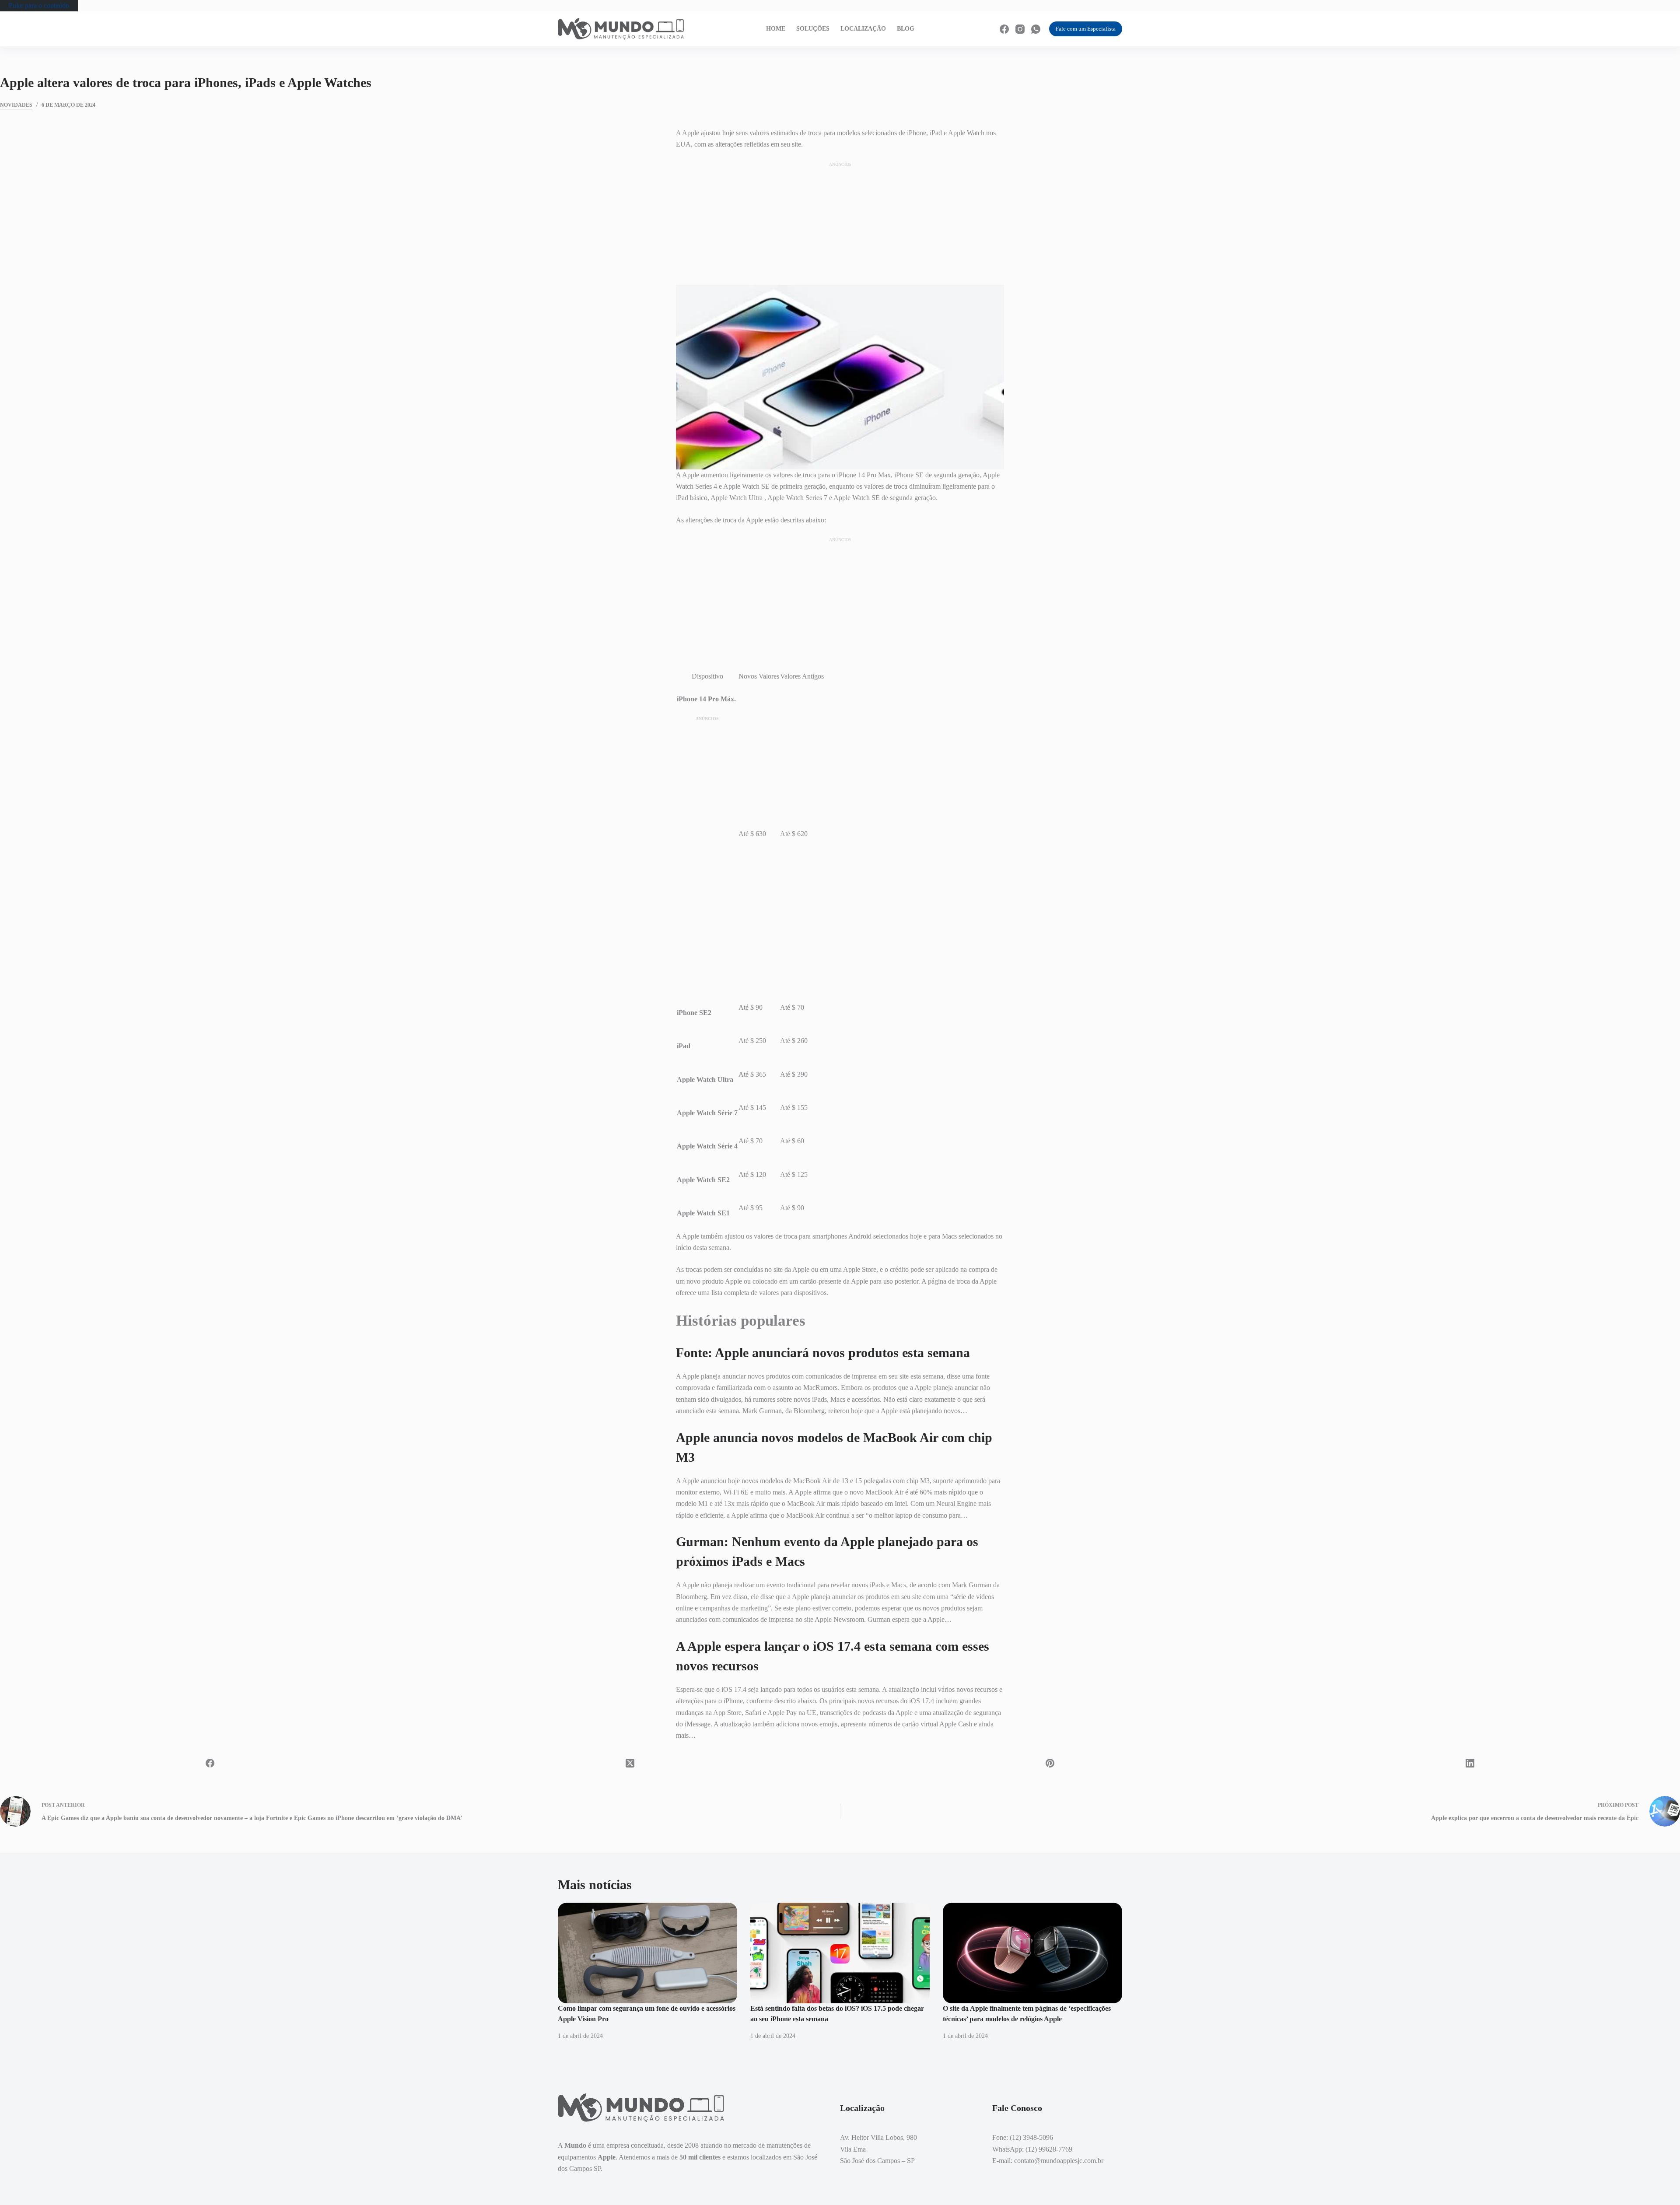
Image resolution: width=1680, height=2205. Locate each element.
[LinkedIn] (1470, 1763)
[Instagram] (1020, 29)
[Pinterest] (1050, 1763)
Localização (863, 29)
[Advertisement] (840, 223)
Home (776, 29)
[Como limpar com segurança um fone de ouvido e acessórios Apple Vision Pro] (647, 1953)
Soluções (813, 29)
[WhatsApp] (1036, 29)
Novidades (16, 105)
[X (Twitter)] (630, 1763)
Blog (906, 29)
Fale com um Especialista (1086, 29)
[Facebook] (1004, 29)
